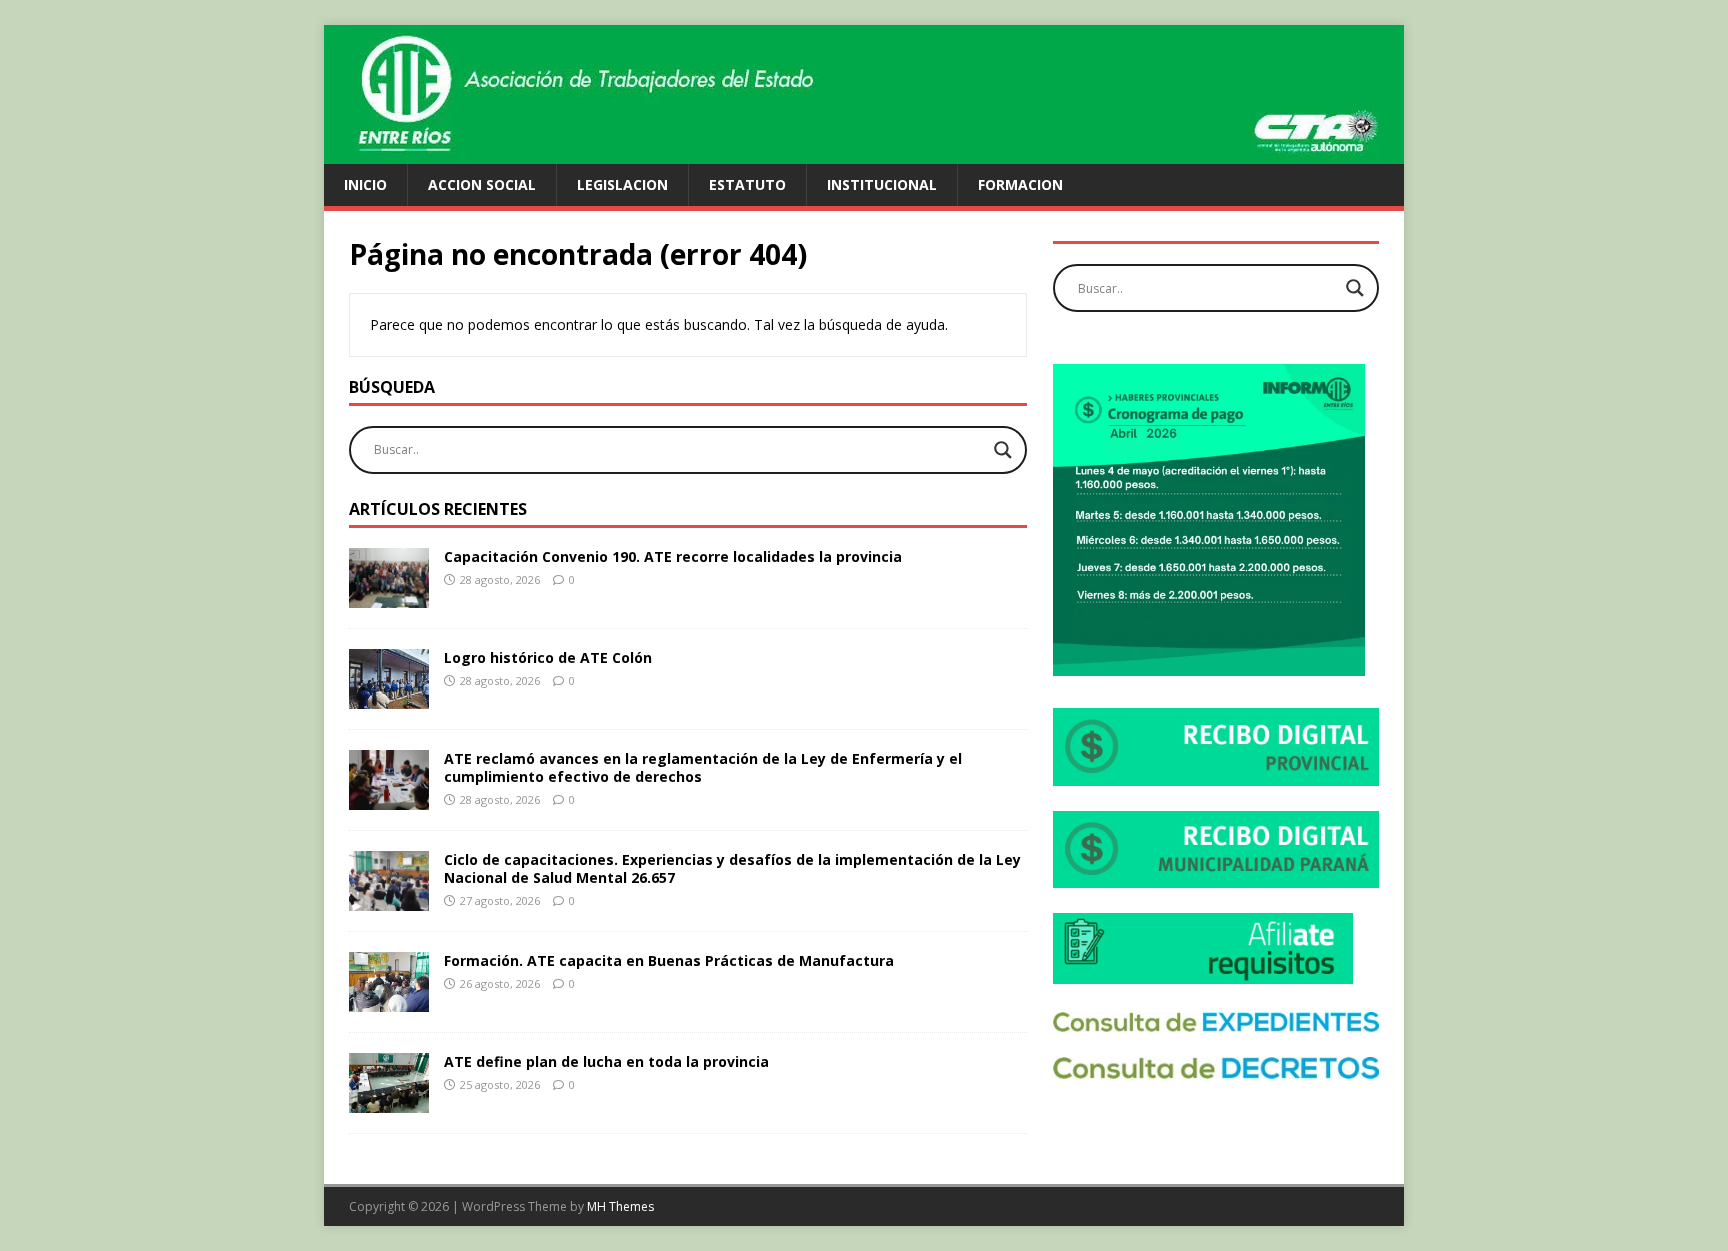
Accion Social (482, 184)
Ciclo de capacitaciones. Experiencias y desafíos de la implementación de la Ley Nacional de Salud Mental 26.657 (732, 868)
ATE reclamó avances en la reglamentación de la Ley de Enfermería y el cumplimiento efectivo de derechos (703, 767)
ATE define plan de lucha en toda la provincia (606, 1061)
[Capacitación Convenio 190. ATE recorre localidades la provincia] (389, 595)
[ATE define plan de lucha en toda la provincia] (389, 1101)
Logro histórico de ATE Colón (548, 657)
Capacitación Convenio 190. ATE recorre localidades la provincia (673, 556)
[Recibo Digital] (1216, 774)
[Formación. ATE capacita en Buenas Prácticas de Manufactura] (389, 1000)
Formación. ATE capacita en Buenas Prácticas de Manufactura (669, 960)
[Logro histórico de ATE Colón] (389, 696)
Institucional (882, 184)
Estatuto (747, 184)
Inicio (365, 184)
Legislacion (622, 184)
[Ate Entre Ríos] (864, 152)
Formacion (1020, 184)
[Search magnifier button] (1003, 450)
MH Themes (620, 1206)
